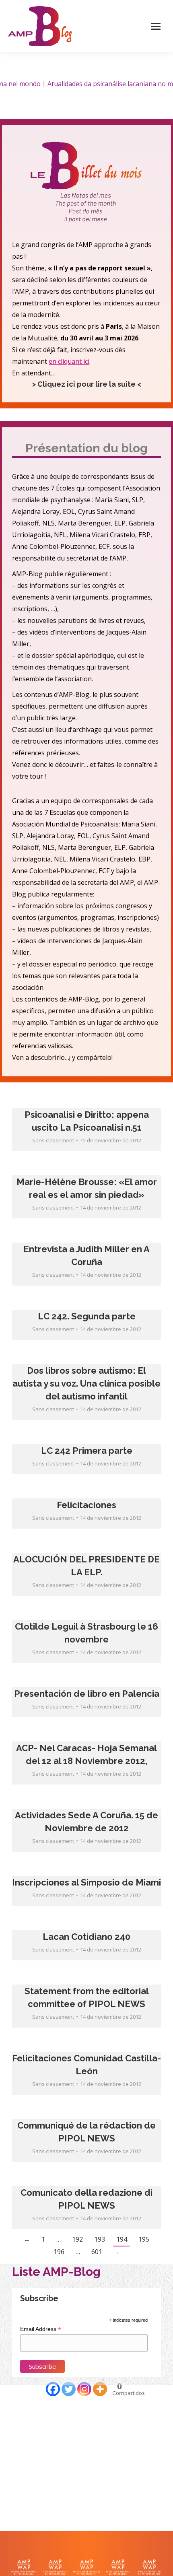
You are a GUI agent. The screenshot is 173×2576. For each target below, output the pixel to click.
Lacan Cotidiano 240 (86, 1937)
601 (97, 2252)
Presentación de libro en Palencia (87, 1694)
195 (144, 2239)
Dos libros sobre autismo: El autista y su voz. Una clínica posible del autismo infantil (86, 1383)
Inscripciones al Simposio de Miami (86, 1882)
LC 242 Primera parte (87, 1451)
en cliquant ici (69, 361)
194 (122, 2239)
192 (77, 2239)
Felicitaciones (86, 1505)
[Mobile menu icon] (156, 26)
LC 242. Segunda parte (87, 1316)
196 (59, 2252)
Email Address (41, 2329)
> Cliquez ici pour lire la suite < (87, 384)
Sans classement (53, 1140)
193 (100, 2239)
